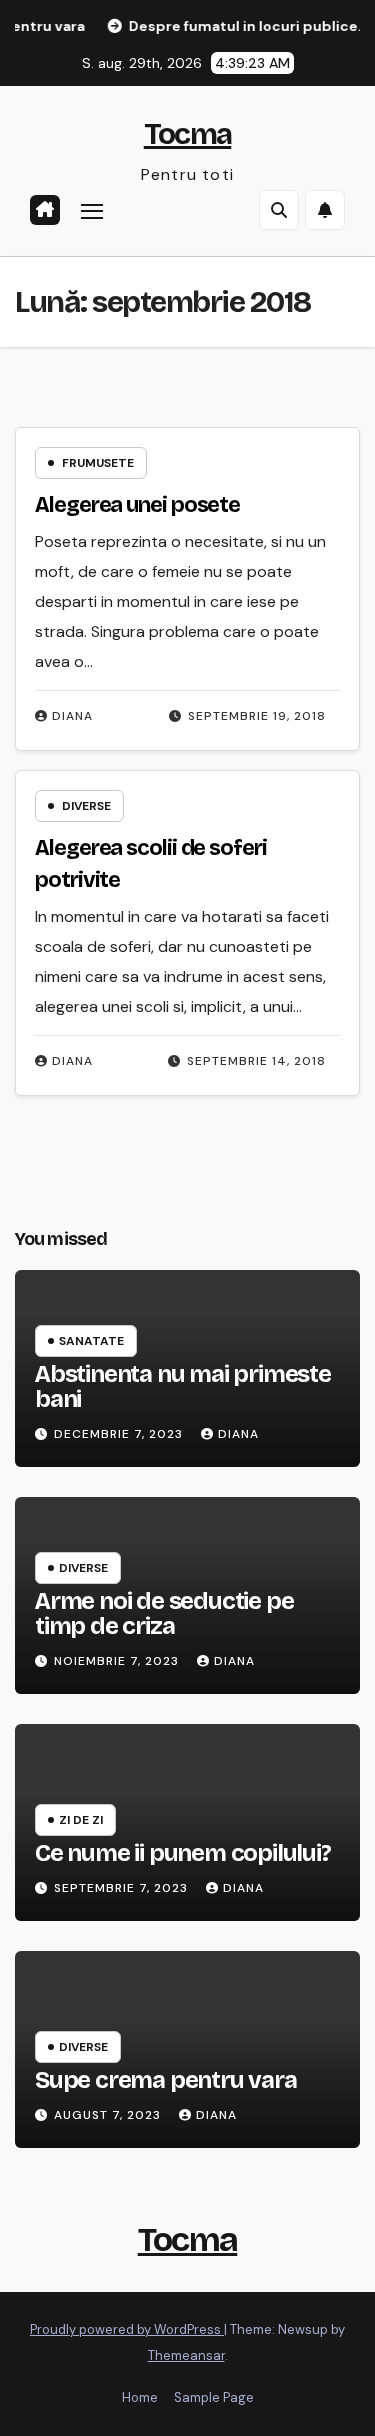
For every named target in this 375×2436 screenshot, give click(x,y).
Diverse (86, 806)
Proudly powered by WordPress (127, 2329)
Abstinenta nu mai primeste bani (183, 1386)
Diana (72, 716)
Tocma (188, 134)
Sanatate (91, 1341)
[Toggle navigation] (92, 211)
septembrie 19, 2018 (257, 716)
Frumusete (98, 463)
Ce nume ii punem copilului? (183, 1853)
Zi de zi (81, 1820)
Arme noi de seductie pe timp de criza (164, 1613)
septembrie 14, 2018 (256, 1061)
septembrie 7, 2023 (123, 1888)
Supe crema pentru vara (166, 2080)
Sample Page (214, 2397)
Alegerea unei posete (137, 505)
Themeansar (186, 2355)
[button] (279, 210)
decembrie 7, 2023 (120, 1434)
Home (140, 2397)
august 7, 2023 (109, 2115)
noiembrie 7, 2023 (118, 1661)
